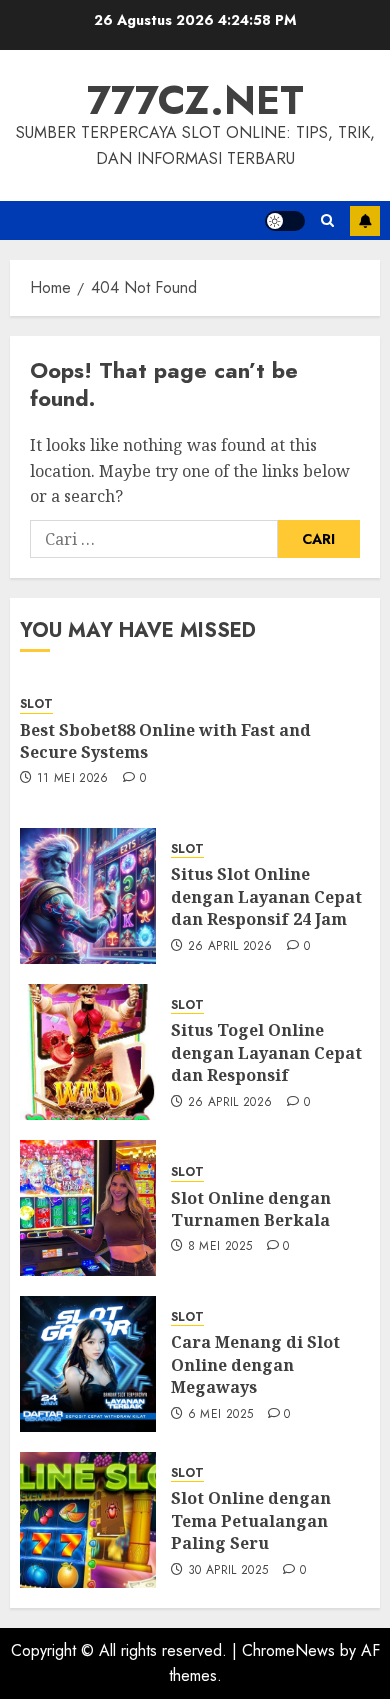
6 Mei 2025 (221, 1415)
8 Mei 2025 (220, 1247)
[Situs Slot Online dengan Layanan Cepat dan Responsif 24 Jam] (88, 896)
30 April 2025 (228, 1571)
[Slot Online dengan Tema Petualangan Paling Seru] (88, 1520)
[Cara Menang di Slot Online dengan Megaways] (88, 1364)
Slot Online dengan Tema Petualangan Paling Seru (251, 1520)
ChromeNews (288, 1650)
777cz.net (195, 100)
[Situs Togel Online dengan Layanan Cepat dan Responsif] (88, 1052)
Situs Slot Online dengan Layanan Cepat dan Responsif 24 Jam (266, 896)
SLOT (36, 704)
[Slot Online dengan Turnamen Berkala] (88, 1208)
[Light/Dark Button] (285, 221)
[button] (327, 220)
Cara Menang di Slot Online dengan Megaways (255, 1364)
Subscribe (365, 221)
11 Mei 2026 (73, 779)
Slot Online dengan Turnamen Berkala (251, 1209)
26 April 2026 (230, 947)
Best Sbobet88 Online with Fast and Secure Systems (165, 741)
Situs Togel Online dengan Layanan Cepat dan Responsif (266, 1052)
